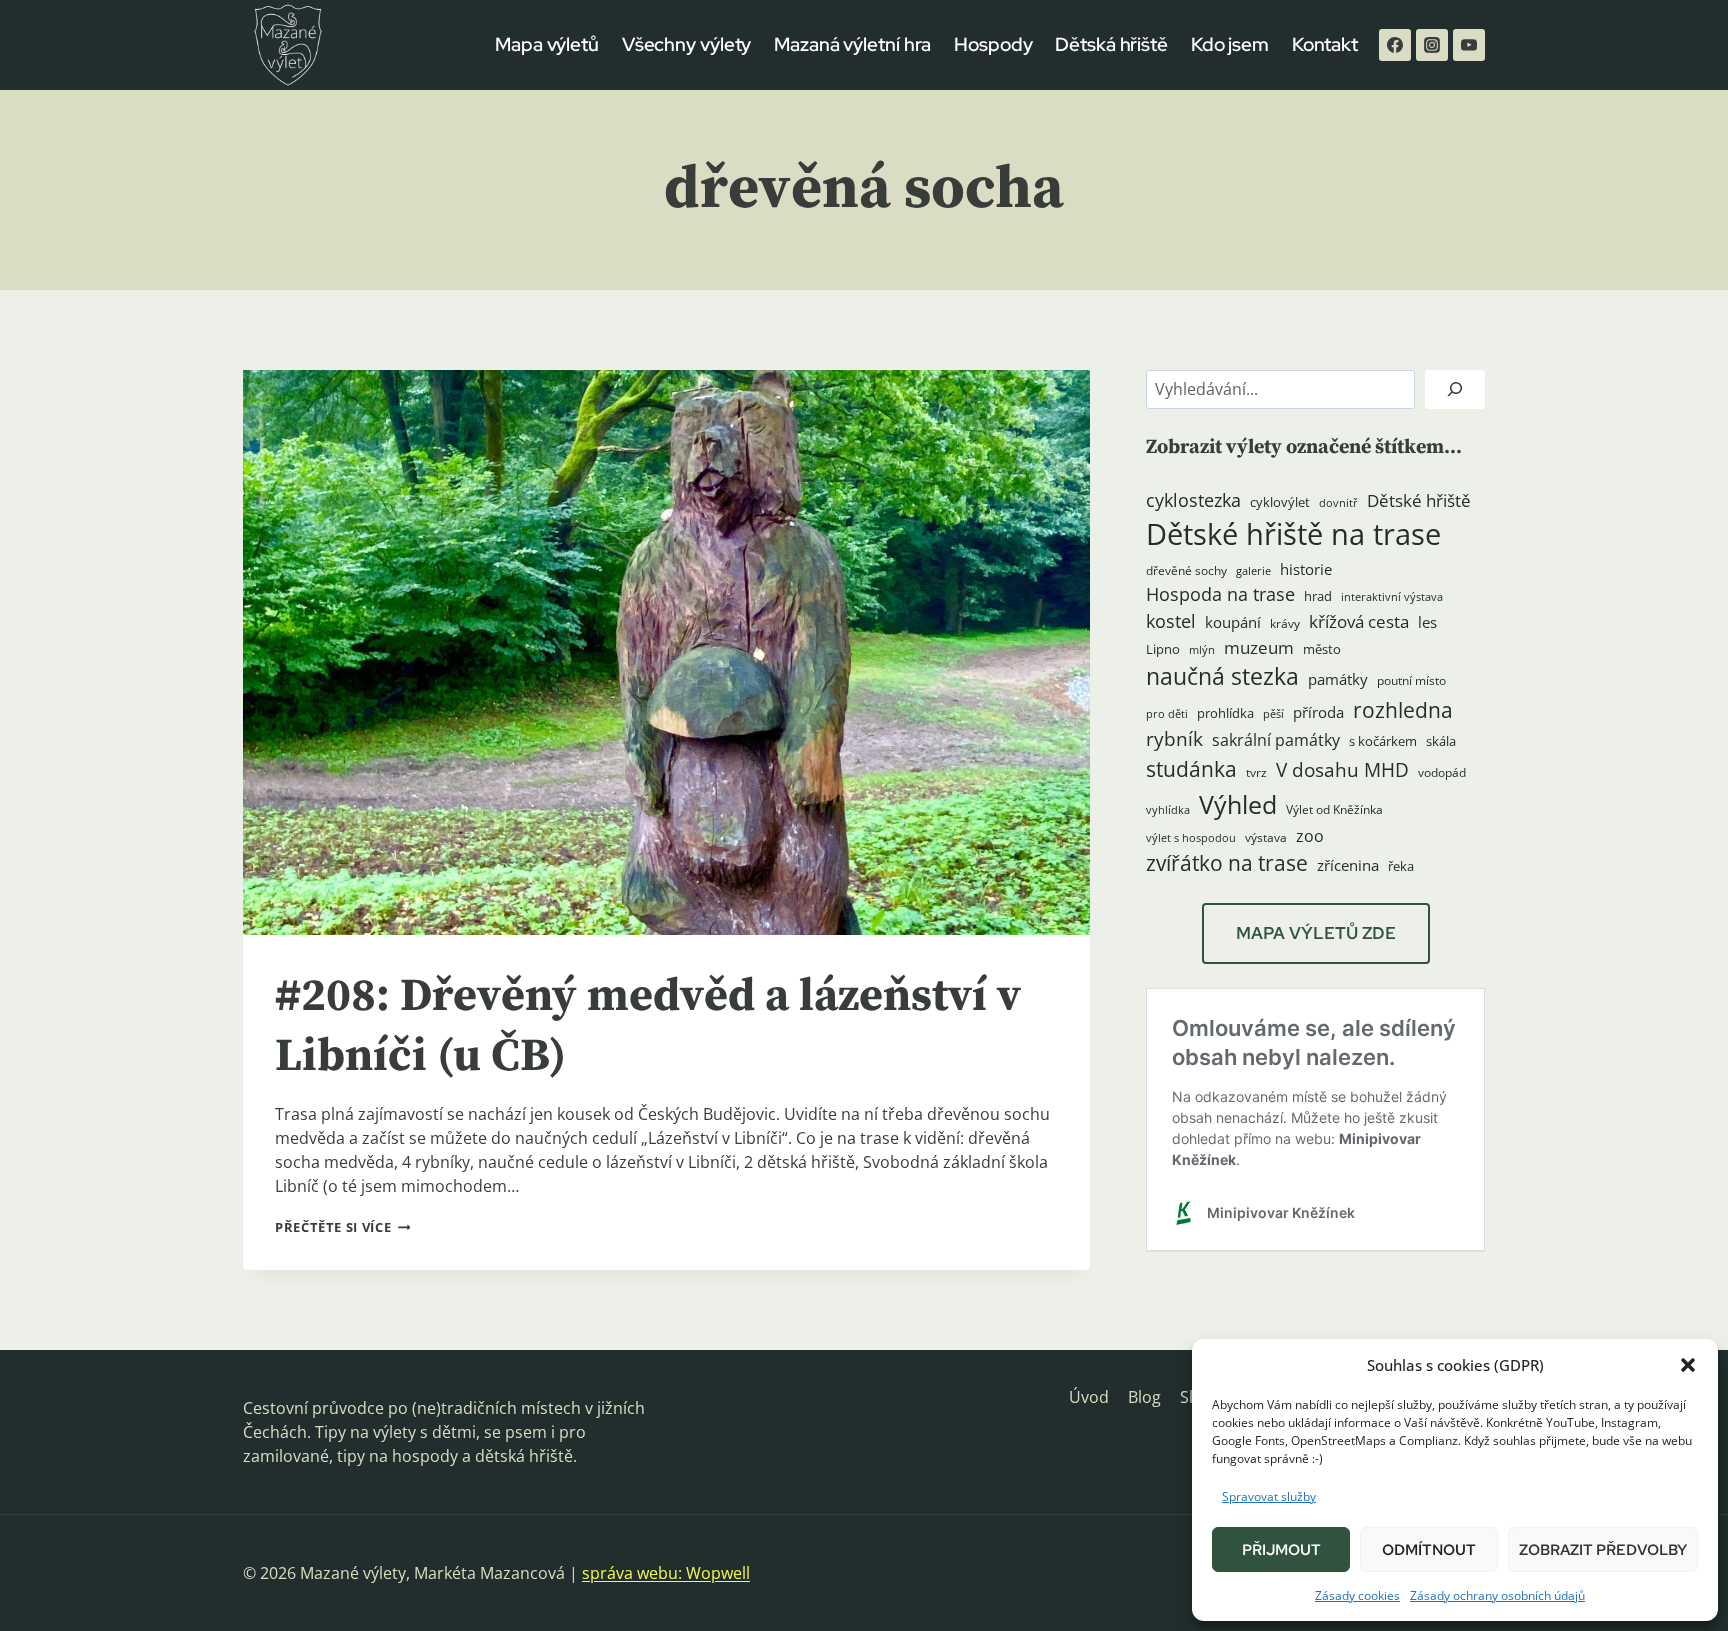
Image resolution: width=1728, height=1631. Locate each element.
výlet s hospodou (1191, 838)
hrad (1318, 596)
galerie (1253, 571)
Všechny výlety (687, 44)
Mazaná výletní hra (852, 44)
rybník (1174, 738)
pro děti (1167, 714)
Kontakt (1325, 44)
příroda (1318, 712)
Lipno (1163, 649)
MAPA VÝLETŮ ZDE (1316, 933)
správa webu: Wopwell (666, 1573)
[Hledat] (1455, 389)
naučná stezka (1222, 676)
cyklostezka (1193, 500)
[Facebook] (1395, 45)
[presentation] (666, 652)
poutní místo (1411, 680)
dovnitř (1338, 503)
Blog (1144, 1397)
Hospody (993, 44)
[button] (1688, 1365)
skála (1441, 741)
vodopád (1442, 772)
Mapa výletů (547, 44)
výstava (1266, 837)
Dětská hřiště (1111, 44)
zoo (1310, 836)
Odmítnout (1429, 1550)
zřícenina (1348, 865)
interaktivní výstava (1392, 597)
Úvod (1089, 1397)
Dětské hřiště (1419, 500)
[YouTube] (1469, 45)
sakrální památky (1276, 740)
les (1427, 622)
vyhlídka (1168, 810)
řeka (1401, 866)
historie (1306, 569)
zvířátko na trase (1227, 863)
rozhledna (1403, 710)
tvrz (1256, 772)
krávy (1285, 623)
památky (1338, 679)
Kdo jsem (1230, 44)
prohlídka (1225, 713)
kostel (1171, 621)
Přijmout (1281, 1550)
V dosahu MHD (1342, 769)
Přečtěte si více (342, 1227)
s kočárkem (1383, 741)
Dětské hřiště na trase (1293, 534)
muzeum (1259, 647)
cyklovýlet (1280, 502)
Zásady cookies (1357, 1595)
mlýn (1202, 650)
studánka (1191, 768)
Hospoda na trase (1220, 594)
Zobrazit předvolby (1603, 1550)
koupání (1233, 622)
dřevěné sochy (1186, 570)
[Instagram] (1432, 45)
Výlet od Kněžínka (1334, 809)
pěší (1273, 714)
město (1322, 649)
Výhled (1238, 804)
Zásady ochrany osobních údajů (1497, 1595)
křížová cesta (1359, 621)
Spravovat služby (1269, 1496)
